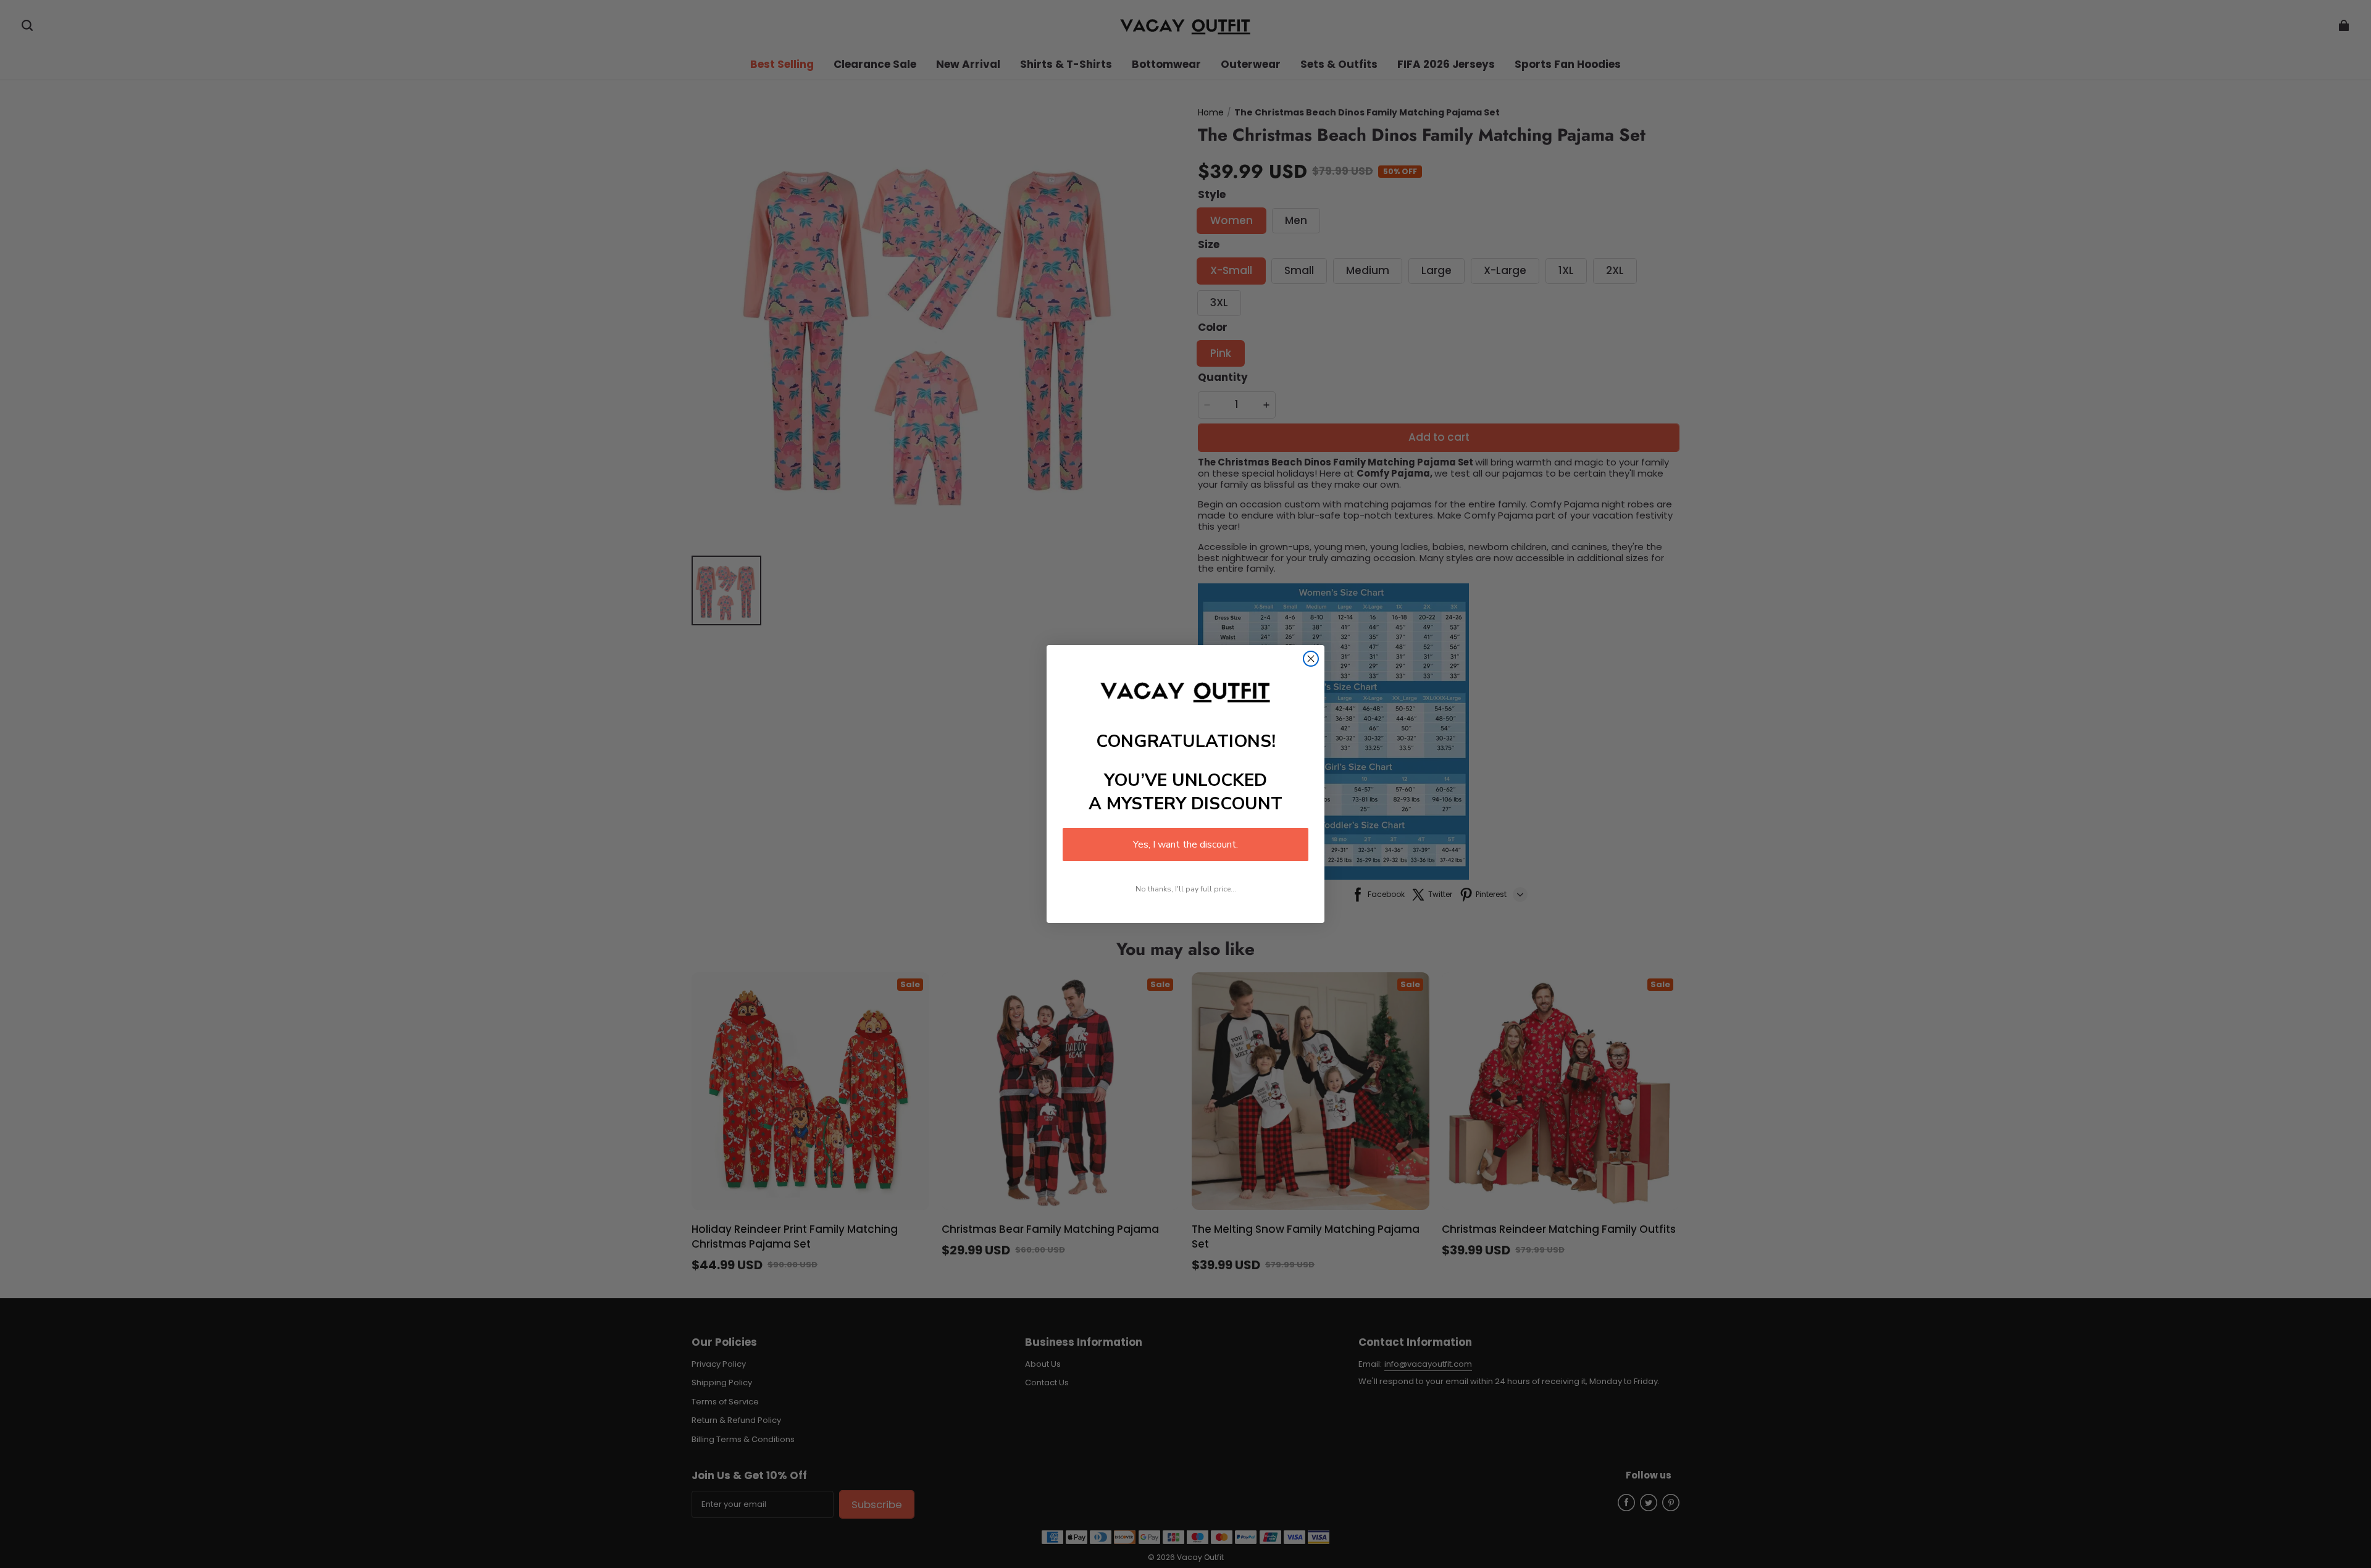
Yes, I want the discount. (1185, 844)
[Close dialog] (1311, 659)
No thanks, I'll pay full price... (1186, 889)
